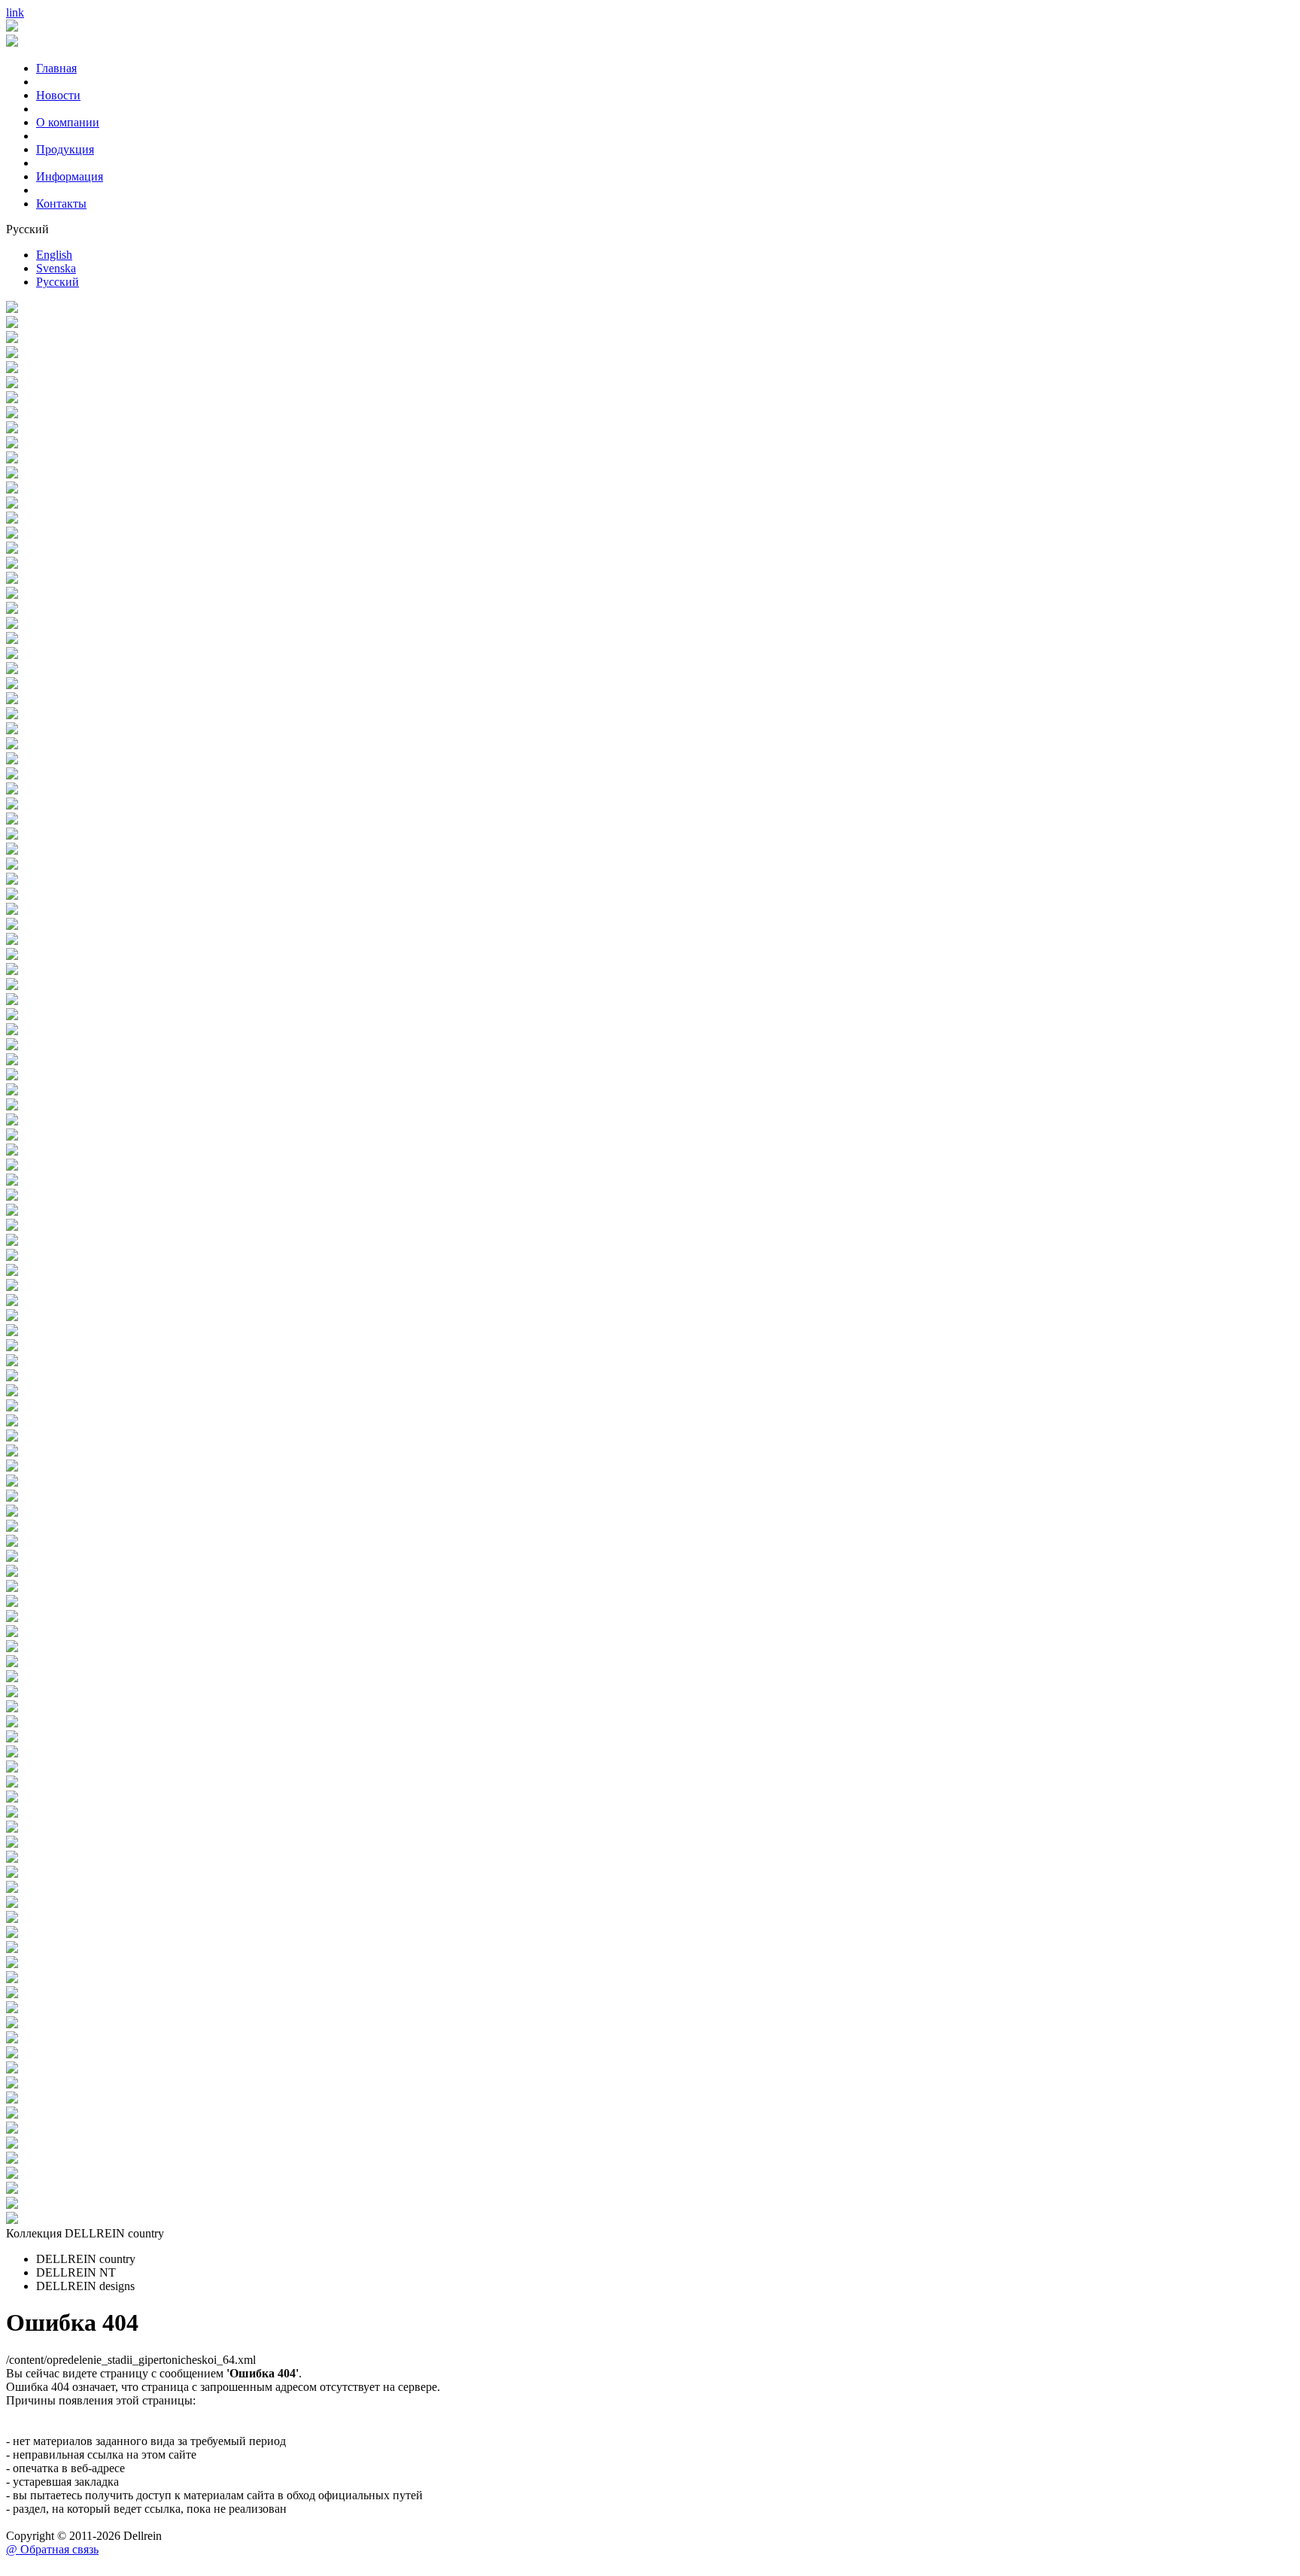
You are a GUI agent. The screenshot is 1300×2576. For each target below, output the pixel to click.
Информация (70, 176)
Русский (58, 282)
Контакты (61, 204)
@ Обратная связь (52, 2549)
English (54, 255)
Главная (56, 68)
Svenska (56, 268)
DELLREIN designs (85, 2286)
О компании (68, 122)
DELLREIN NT (76, 2272)
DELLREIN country (86, 2259)
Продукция (65, 149)
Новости (58, 95)
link (15, 12)
